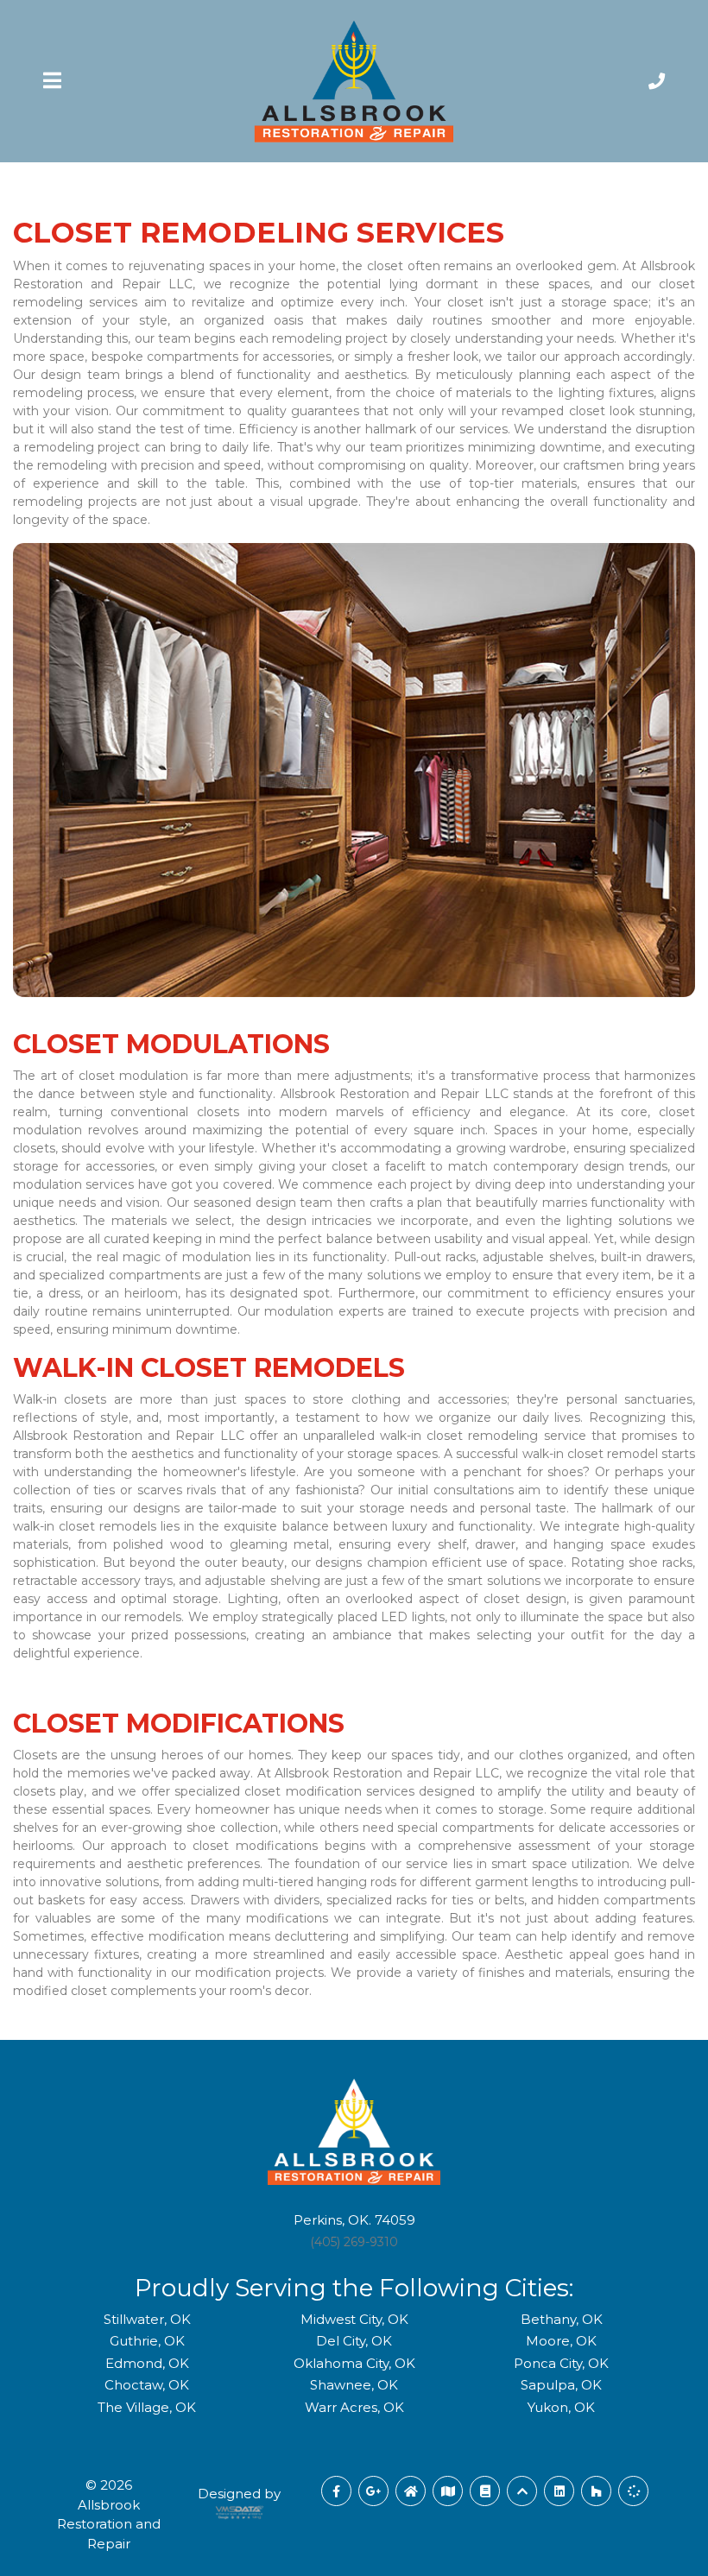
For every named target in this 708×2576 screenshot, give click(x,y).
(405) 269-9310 (354, 2242)
